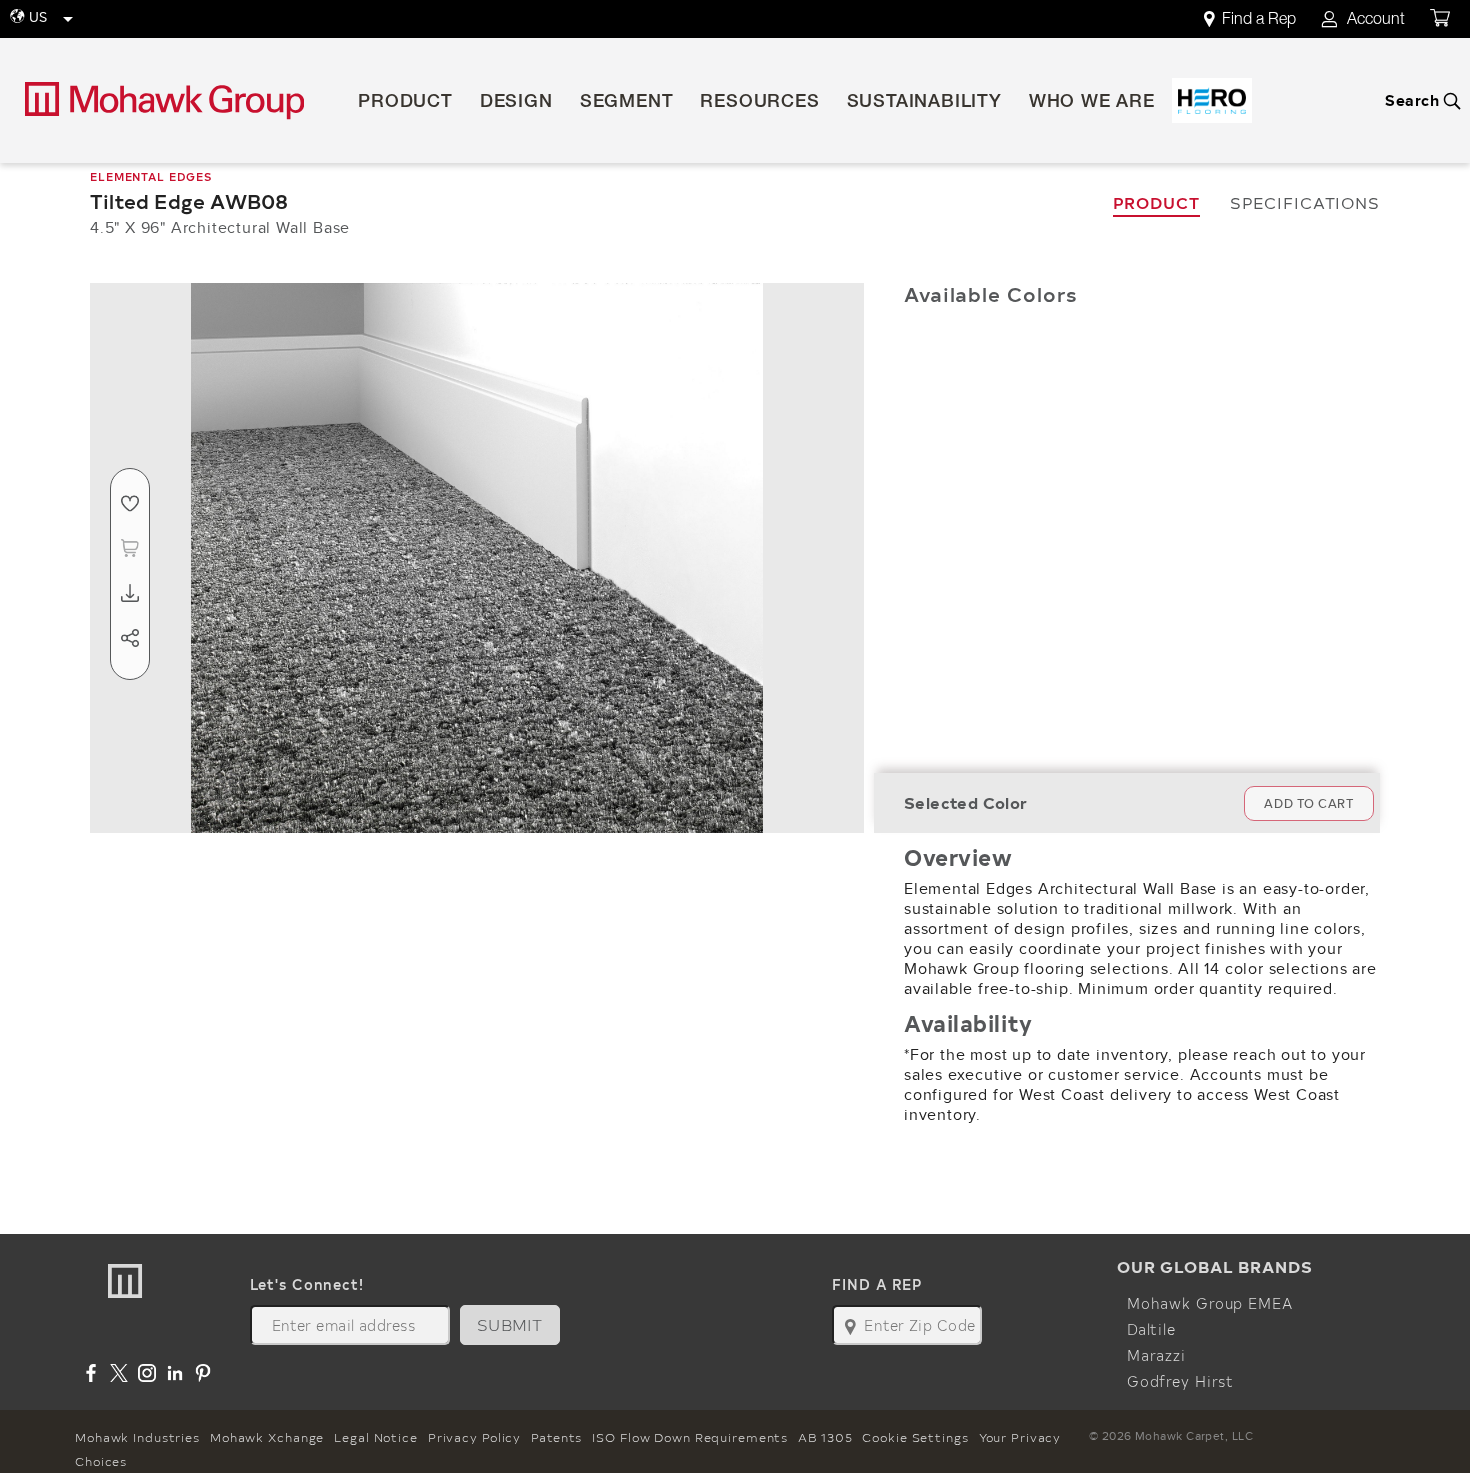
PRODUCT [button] (405, 103)
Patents (556, 1437)
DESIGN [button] (516, 103)
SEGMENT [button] (627, 103)
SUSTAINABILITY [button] (924, 103)
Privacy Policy (474, 1437)
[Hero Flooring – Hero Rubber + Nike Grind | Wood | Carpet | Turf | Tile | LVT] (1212, 100)
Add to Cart (1308, 803)
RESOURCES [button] (759, 103)
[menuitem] (1261, 19)
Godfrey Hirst (1180, 1381)
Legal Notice (376, 1437)
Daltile (1151, 1329)
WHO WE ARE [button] (1092, 103)
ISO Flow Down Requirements (690, 1437)
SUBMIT (510, 1324)
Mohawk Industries (137, 1437)
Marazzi (1156, 1355)
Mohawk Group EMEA (1210, 1303)
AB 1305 (825, 1437)
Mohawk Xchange (267, 1437)
